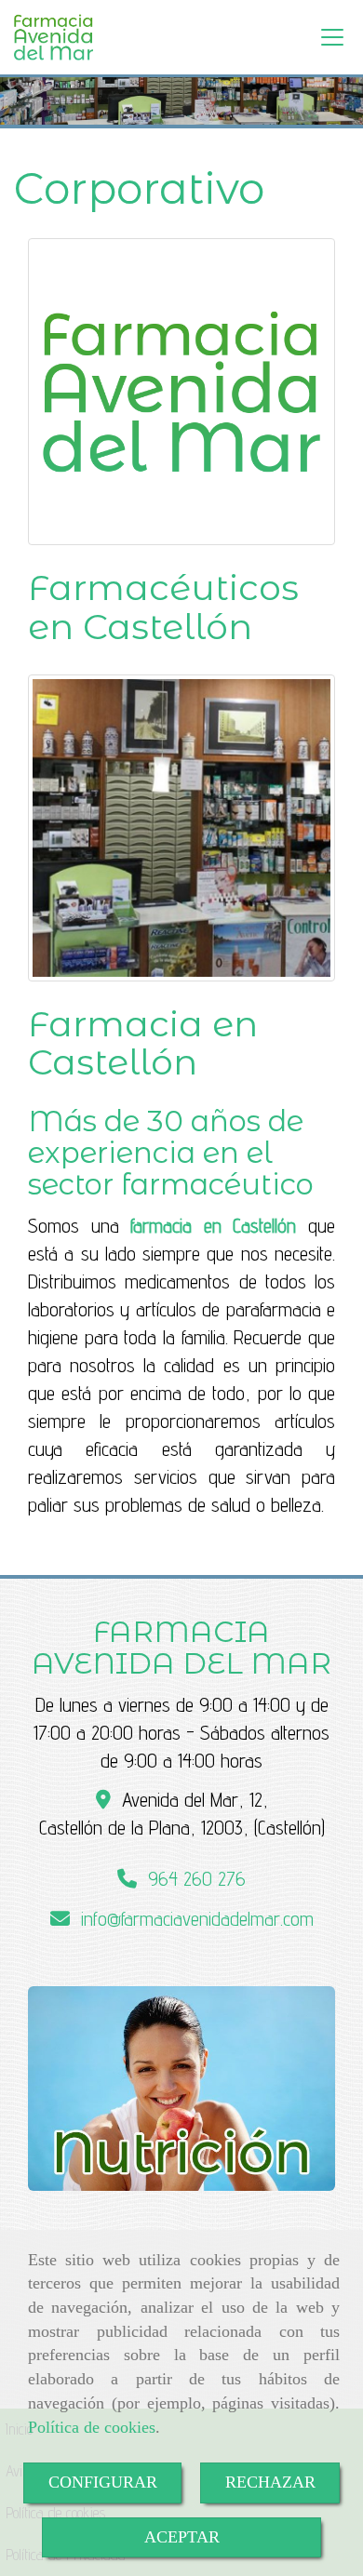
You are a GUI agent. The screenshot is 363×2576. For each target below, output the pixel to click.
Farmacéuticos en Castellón (163, 607)
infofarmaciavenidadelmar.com (197, 1919)
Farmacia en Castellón (143, 1043)
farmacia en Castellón (213, 1226)
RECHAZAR (270, 2482)
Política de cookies (92, 2427)
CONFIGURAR (103, 2482)
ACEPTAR (182, 2537)
